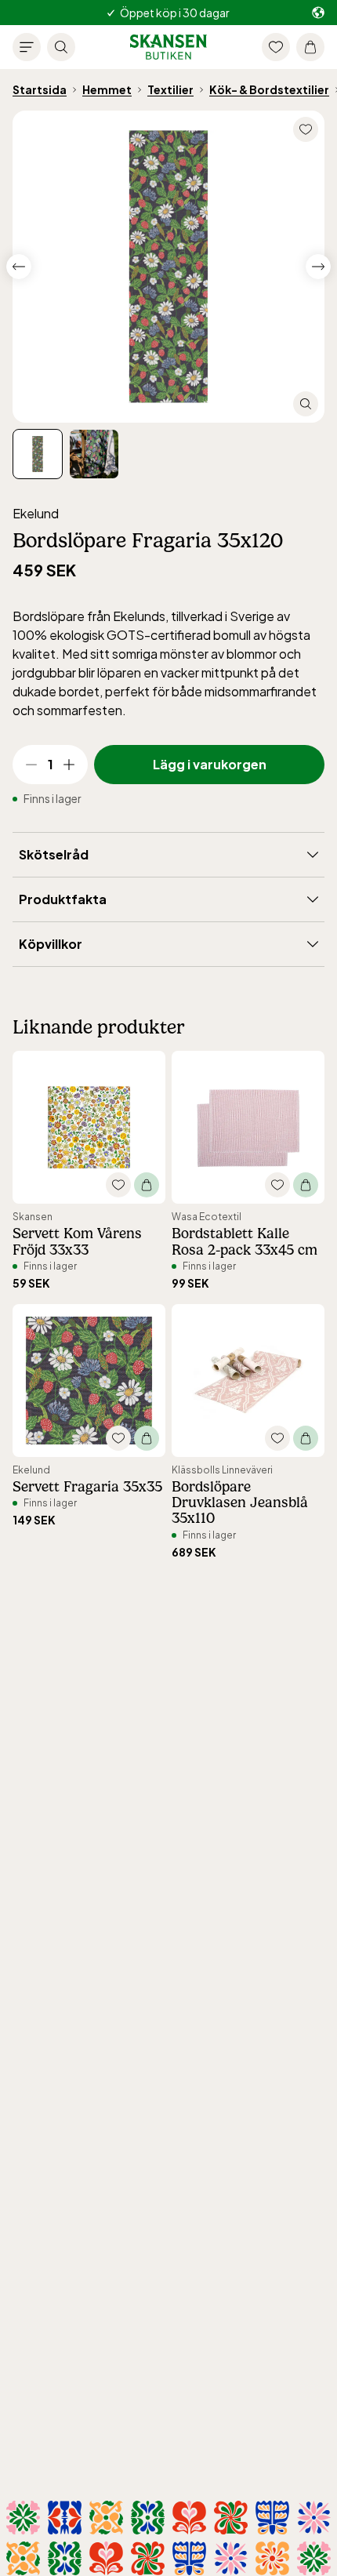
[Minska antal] (31, 765)
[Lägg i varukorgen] (147, 1185)
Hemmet (107, 89)
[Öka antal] (69, 765)
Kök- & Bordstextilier (269, 89)
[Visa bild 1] (94, 454)
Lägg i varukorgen (210, 764)
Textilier (170, 89)
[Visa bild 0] (38, 454)
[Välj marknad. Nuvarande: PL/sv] (318, 13)
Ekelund (36, 513)
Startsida (40, 89)
